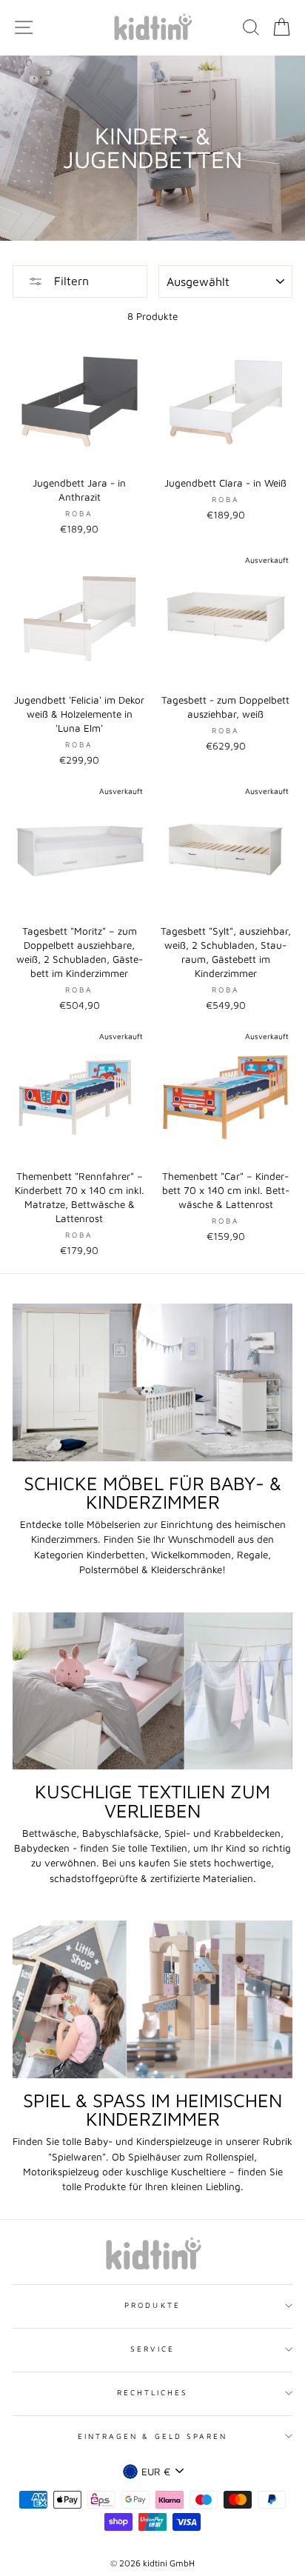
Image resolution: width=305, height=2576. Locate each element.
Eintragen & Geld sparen (152, 2436)
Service (152, 2349)
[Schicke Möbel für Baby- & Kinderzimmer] (152, 1382)
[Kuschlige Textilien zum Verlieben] (152, 1691)
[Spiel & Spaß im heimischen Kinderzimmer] (152, 1999)
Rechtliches (153, 2392)
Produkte (152, 2305)
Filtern (70, 281)
